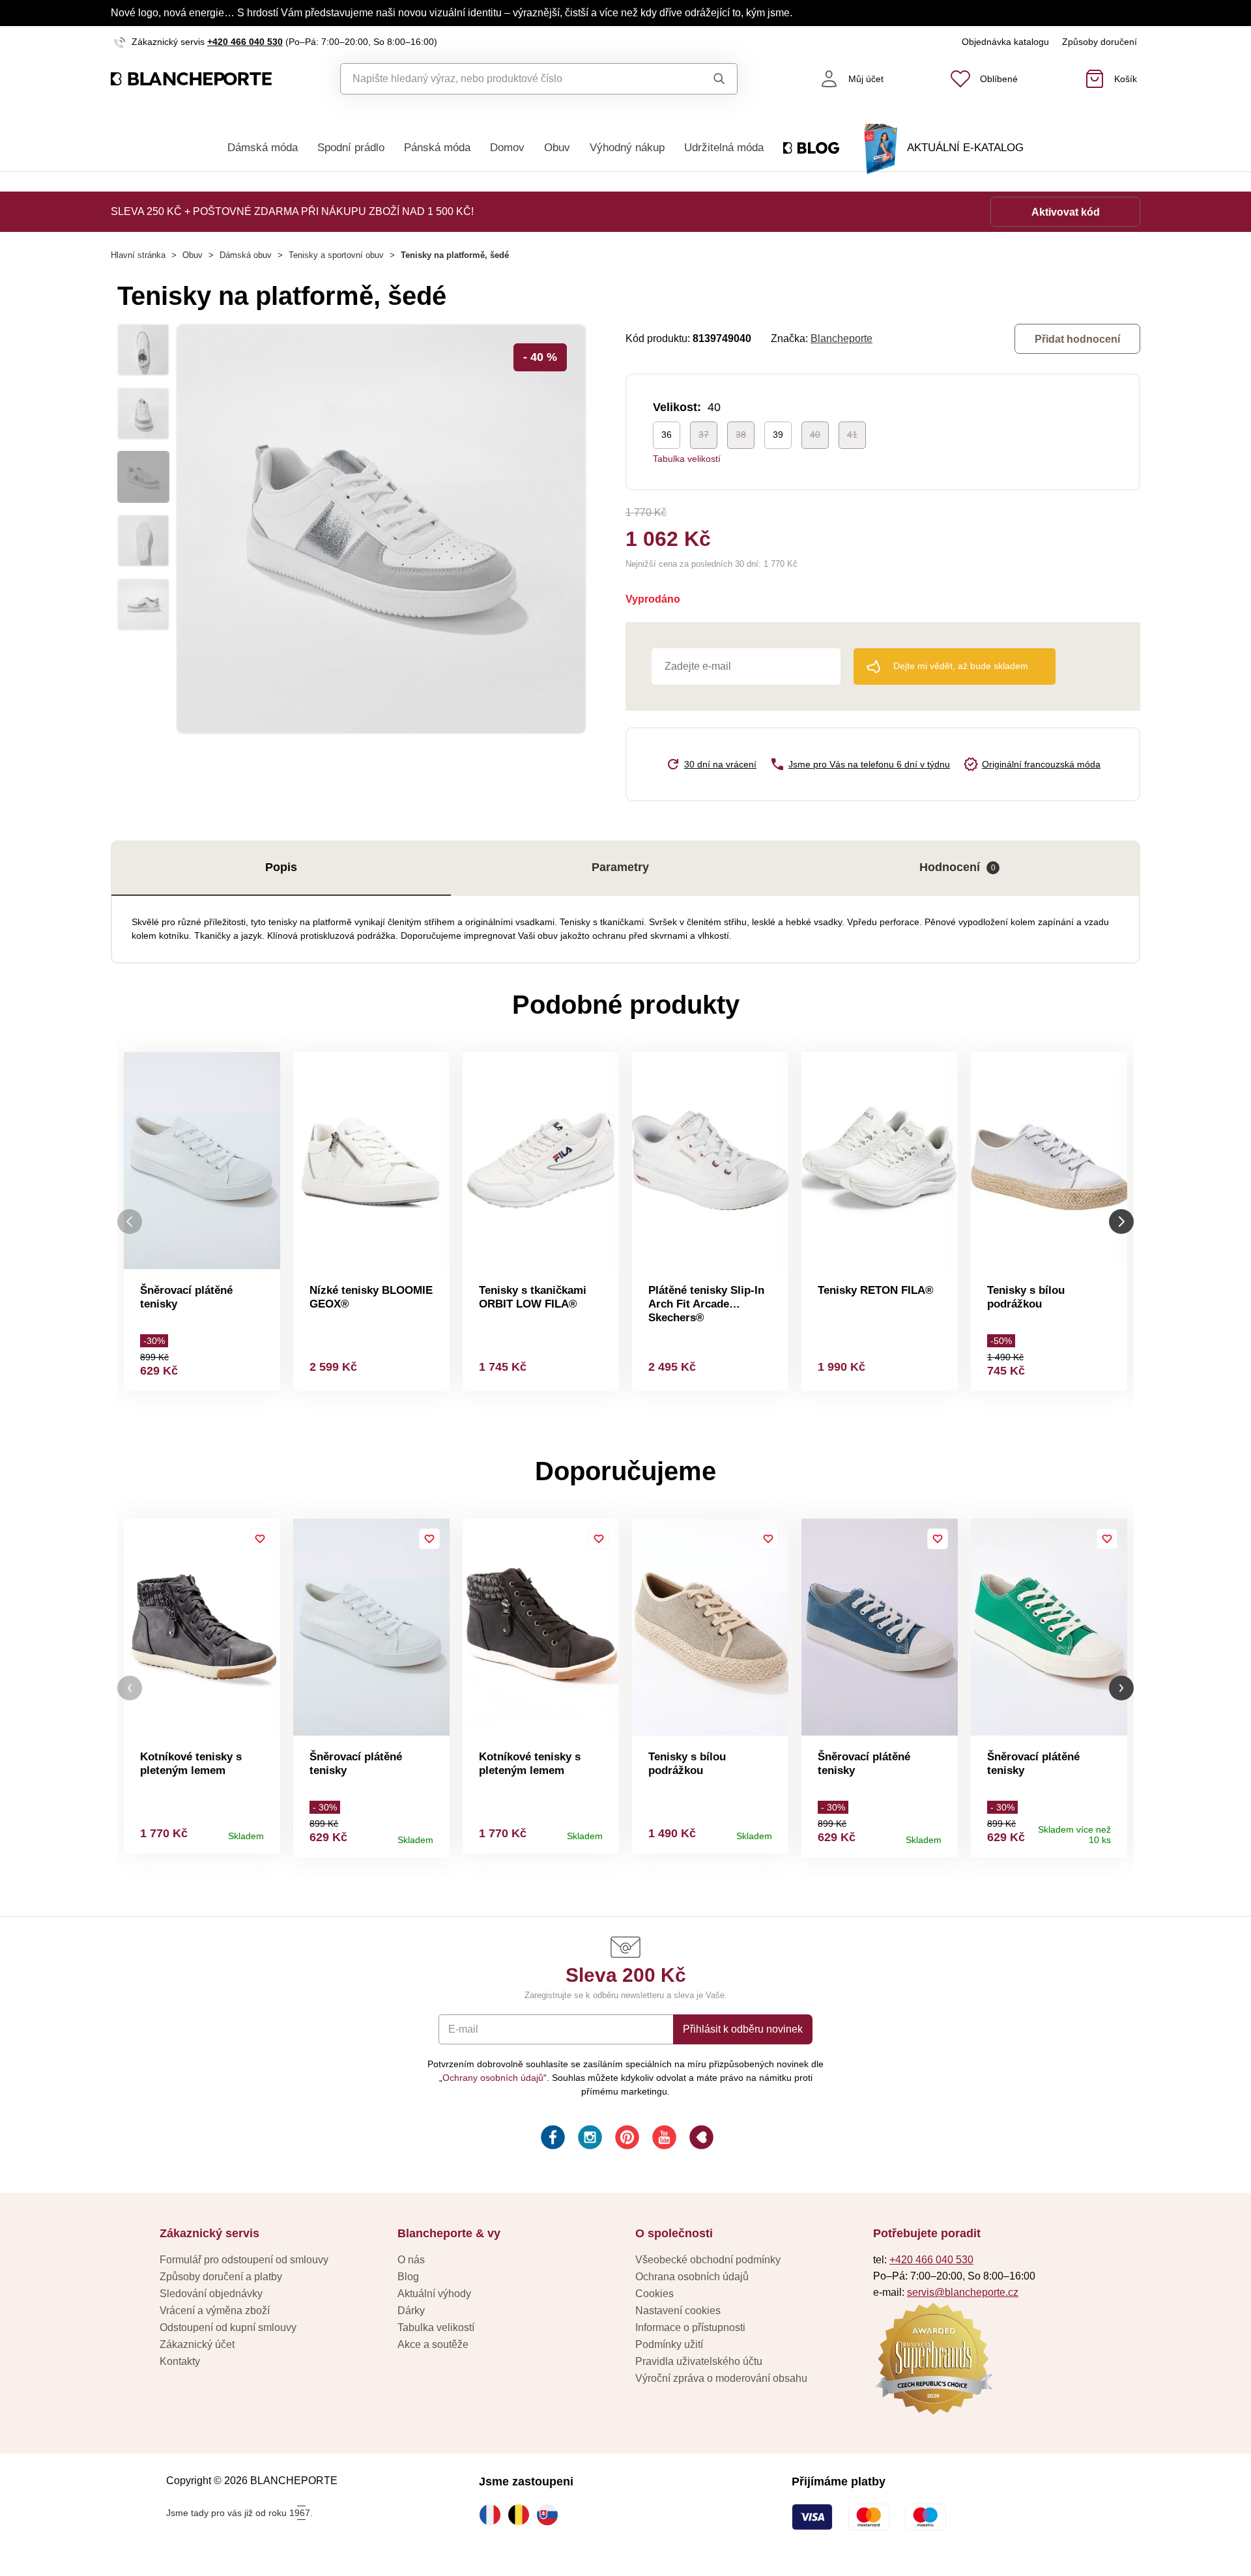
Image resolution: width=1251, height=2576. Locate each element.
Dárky (411, 2311)
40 (815, 435)
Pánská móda (437, 148)
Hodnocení (957, 867)
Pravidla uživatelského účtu (699, 2361)
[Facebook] (552, 2139)
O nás (411, 2260)
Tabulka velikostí (687, 459)
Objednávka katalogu (1005, 42)
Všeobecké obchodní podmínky (708, 2260)
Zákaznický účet (197, 2344)
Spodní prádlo (351, 148)
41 (852, 435)
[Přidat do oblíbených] (260, 1539)
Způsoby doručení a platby (221, 2277)
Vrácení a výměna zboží (215, 2311)
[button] (130, 1688)
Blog (408, 2277)
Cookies (654, 2294)
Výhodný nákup (627, 148)
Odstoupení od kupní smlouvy (228, 2327)
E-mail (463, 2029)
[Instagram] (589, 2139)
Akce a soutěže (433, 2344)
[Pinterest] (626, 2139)
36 (667, 435)
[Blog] (700, 2139)
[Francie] (493, 2515)
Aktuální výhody (434, 2294)
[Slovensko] (551, 2515)
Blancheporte (841, 338)
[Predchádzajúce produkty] (130, 1221)
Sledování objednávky (211, 2294)
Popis (281, 867)
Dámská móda (263, 148)
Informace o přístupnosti (690, 2327)
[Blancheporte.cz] (191, 79)
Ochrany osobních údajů (493, 2078)
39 (778, 435)
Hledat (707, 79)
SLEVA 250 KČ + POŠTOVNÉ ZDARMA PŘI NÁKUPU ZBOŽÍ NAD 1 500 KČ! (292, 211)
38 (741, 435)
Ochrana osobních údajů (692, 2277)
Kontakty (180, 2361)
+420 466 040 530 (245, 42)
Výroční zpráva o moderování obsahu (721, 2378)
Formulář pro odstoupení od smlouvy (244, 2260)
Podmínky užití (669, 2344)
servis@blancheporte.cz (963, 2292)
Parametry (620, 867)
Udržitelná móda (724, 148)
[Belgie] (522, 2515)
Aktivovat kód (1066, 212)
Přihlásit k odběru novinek (743, 2029)
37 (704, 435)
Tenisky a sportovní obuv (336, 255)
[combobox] (509, 79)
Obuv (557, 148)
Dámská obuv (246, 255)
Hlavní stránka (138, 255)
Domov (507, 148)
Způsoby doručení (1100, 42)
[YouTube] (663, 2139)
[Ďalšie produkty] (1121, 1221)
